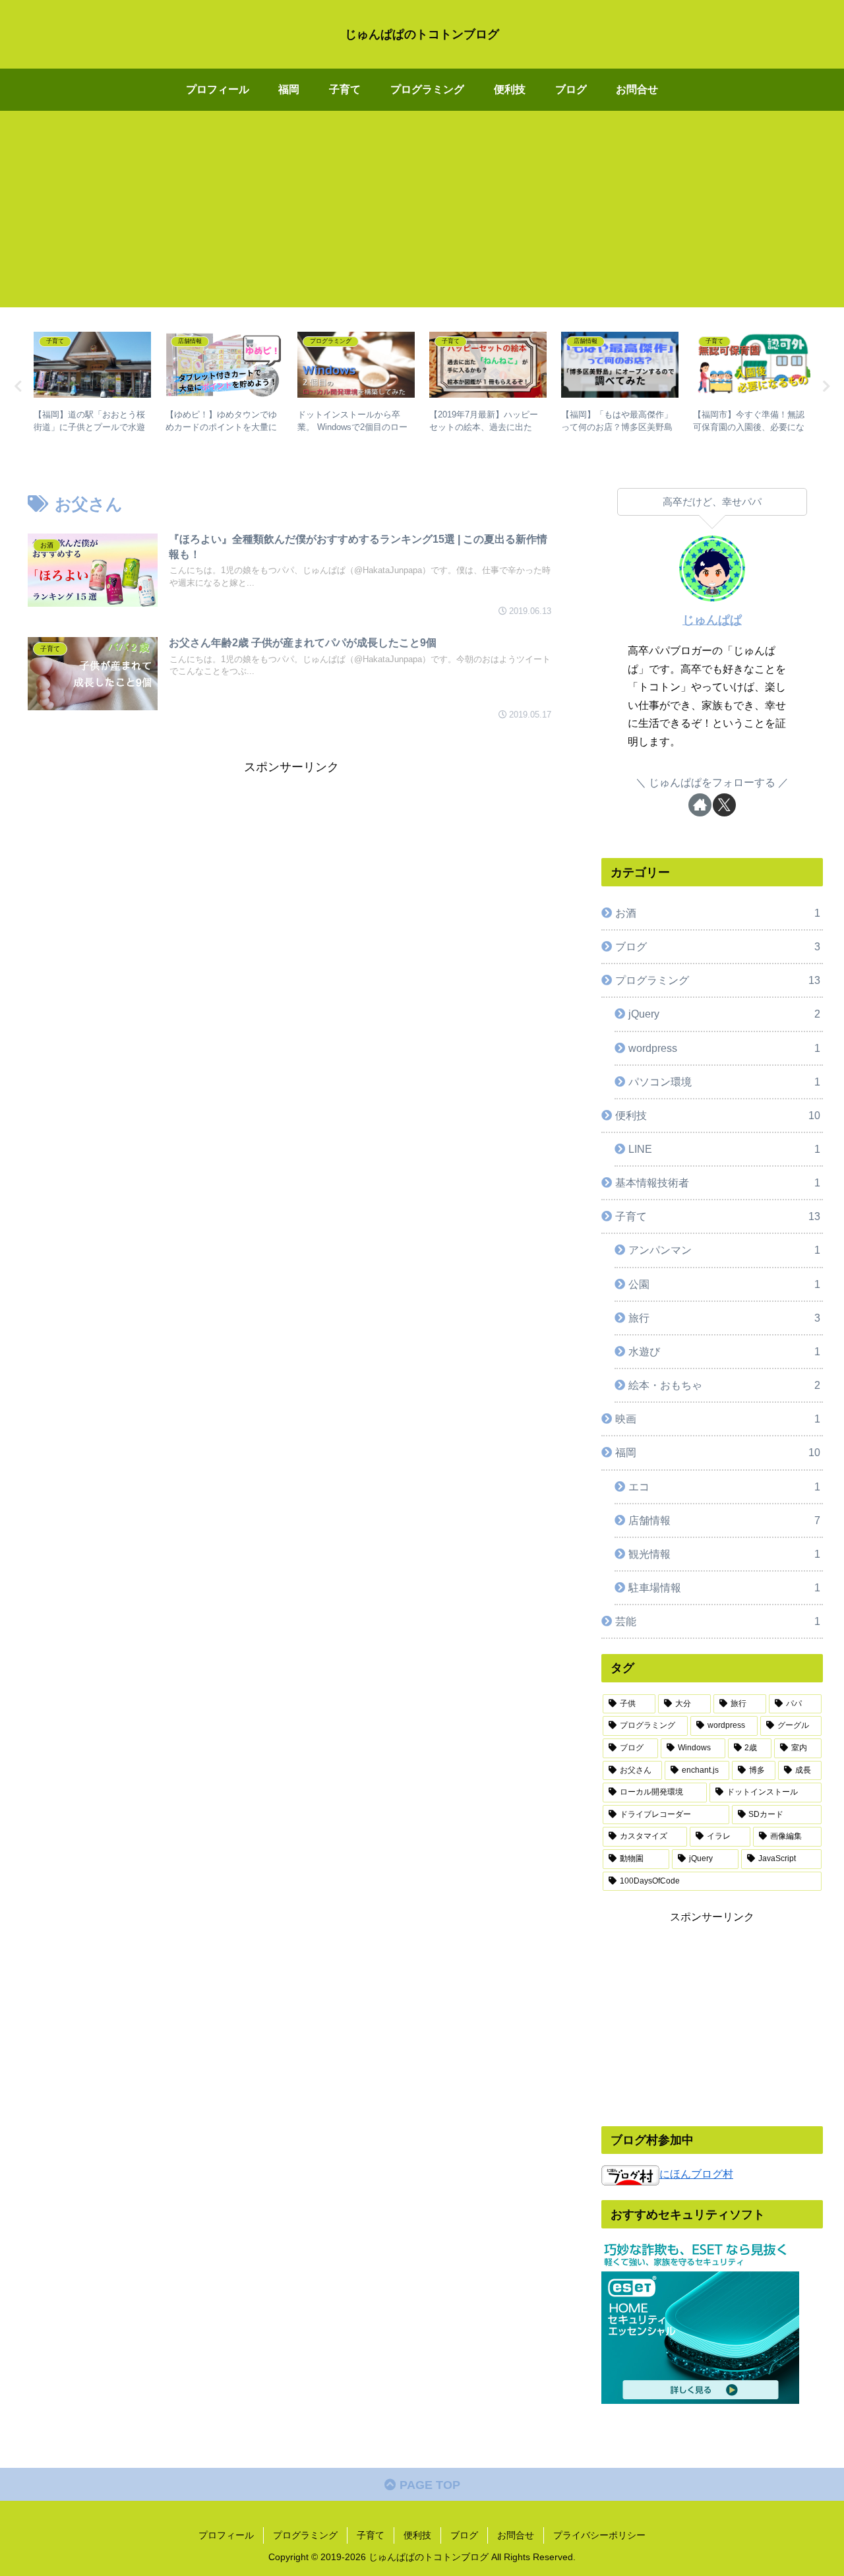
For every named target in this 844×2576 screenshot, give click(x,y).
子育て (371, 2535)
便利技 (417, 2535)
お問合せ (516, 2535)
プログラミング (305, 2535)
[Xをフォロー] (724, 805)
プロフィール (226, 2535)
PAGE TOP (428, 2485)
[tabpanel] (92, 384)
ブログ (464, 2535)
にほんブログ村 (696, 2174)
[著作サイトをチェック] (700, 805)
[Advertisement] (422, 215)
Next (826, 386)
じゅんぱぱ (712, 620)
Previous (18, 386)
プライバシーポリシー (599, 2535)
